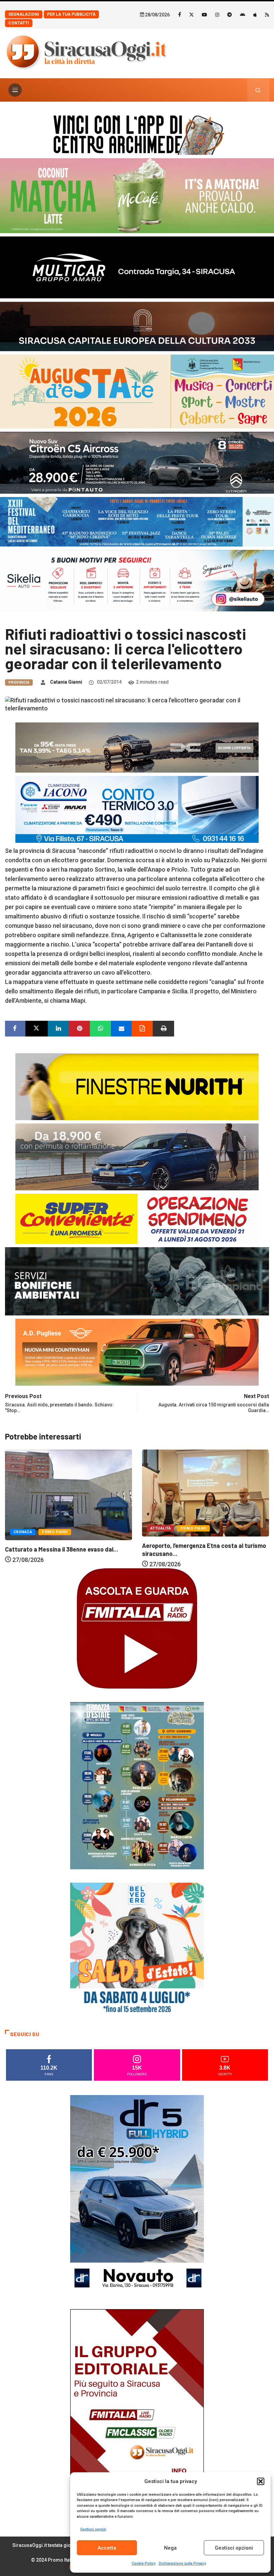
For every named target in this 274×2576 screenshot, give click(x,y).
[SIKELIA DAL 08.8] (137, 580)
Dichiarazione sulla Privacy (182, 2563)
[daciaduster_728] (137, 747)
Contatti (19, 23)
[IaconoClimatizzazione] (137, 809)
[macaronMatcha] (137, 195)
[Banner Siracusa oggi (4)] (137, 462)
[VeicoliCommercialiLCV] (137, 267)
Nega (170, 2548)
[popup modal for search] (258, 90)
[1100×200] (137, 326)
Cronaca (160, 1526)
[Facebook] (180, 14)
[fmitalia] (137, 521)
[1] (137, 2409)
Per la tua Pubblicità (71, 14)
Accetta (107, 2548)
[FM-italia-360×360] (137, 1628)
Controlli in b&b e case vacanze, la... (191, 1543)
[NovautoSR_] (137, 2195)
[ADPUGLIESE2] (137, 1352)
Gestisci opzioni (234, 2548)
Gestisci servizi (93, 2529)
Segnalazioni (24, 14)
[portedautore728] (137, 1086)
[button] (261, 2481)
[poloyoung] (137, 1156)
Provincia (19, 682)
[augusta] (137, 391)
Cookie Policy (144, 2563)
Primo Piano (56, 1528)
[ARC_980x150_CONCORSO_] (137, 133)
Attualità (24, 1528)
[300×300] (137, 1949)
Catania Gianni (66, 682)
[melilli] (137, 1785)
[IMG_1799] (137, 1218)
